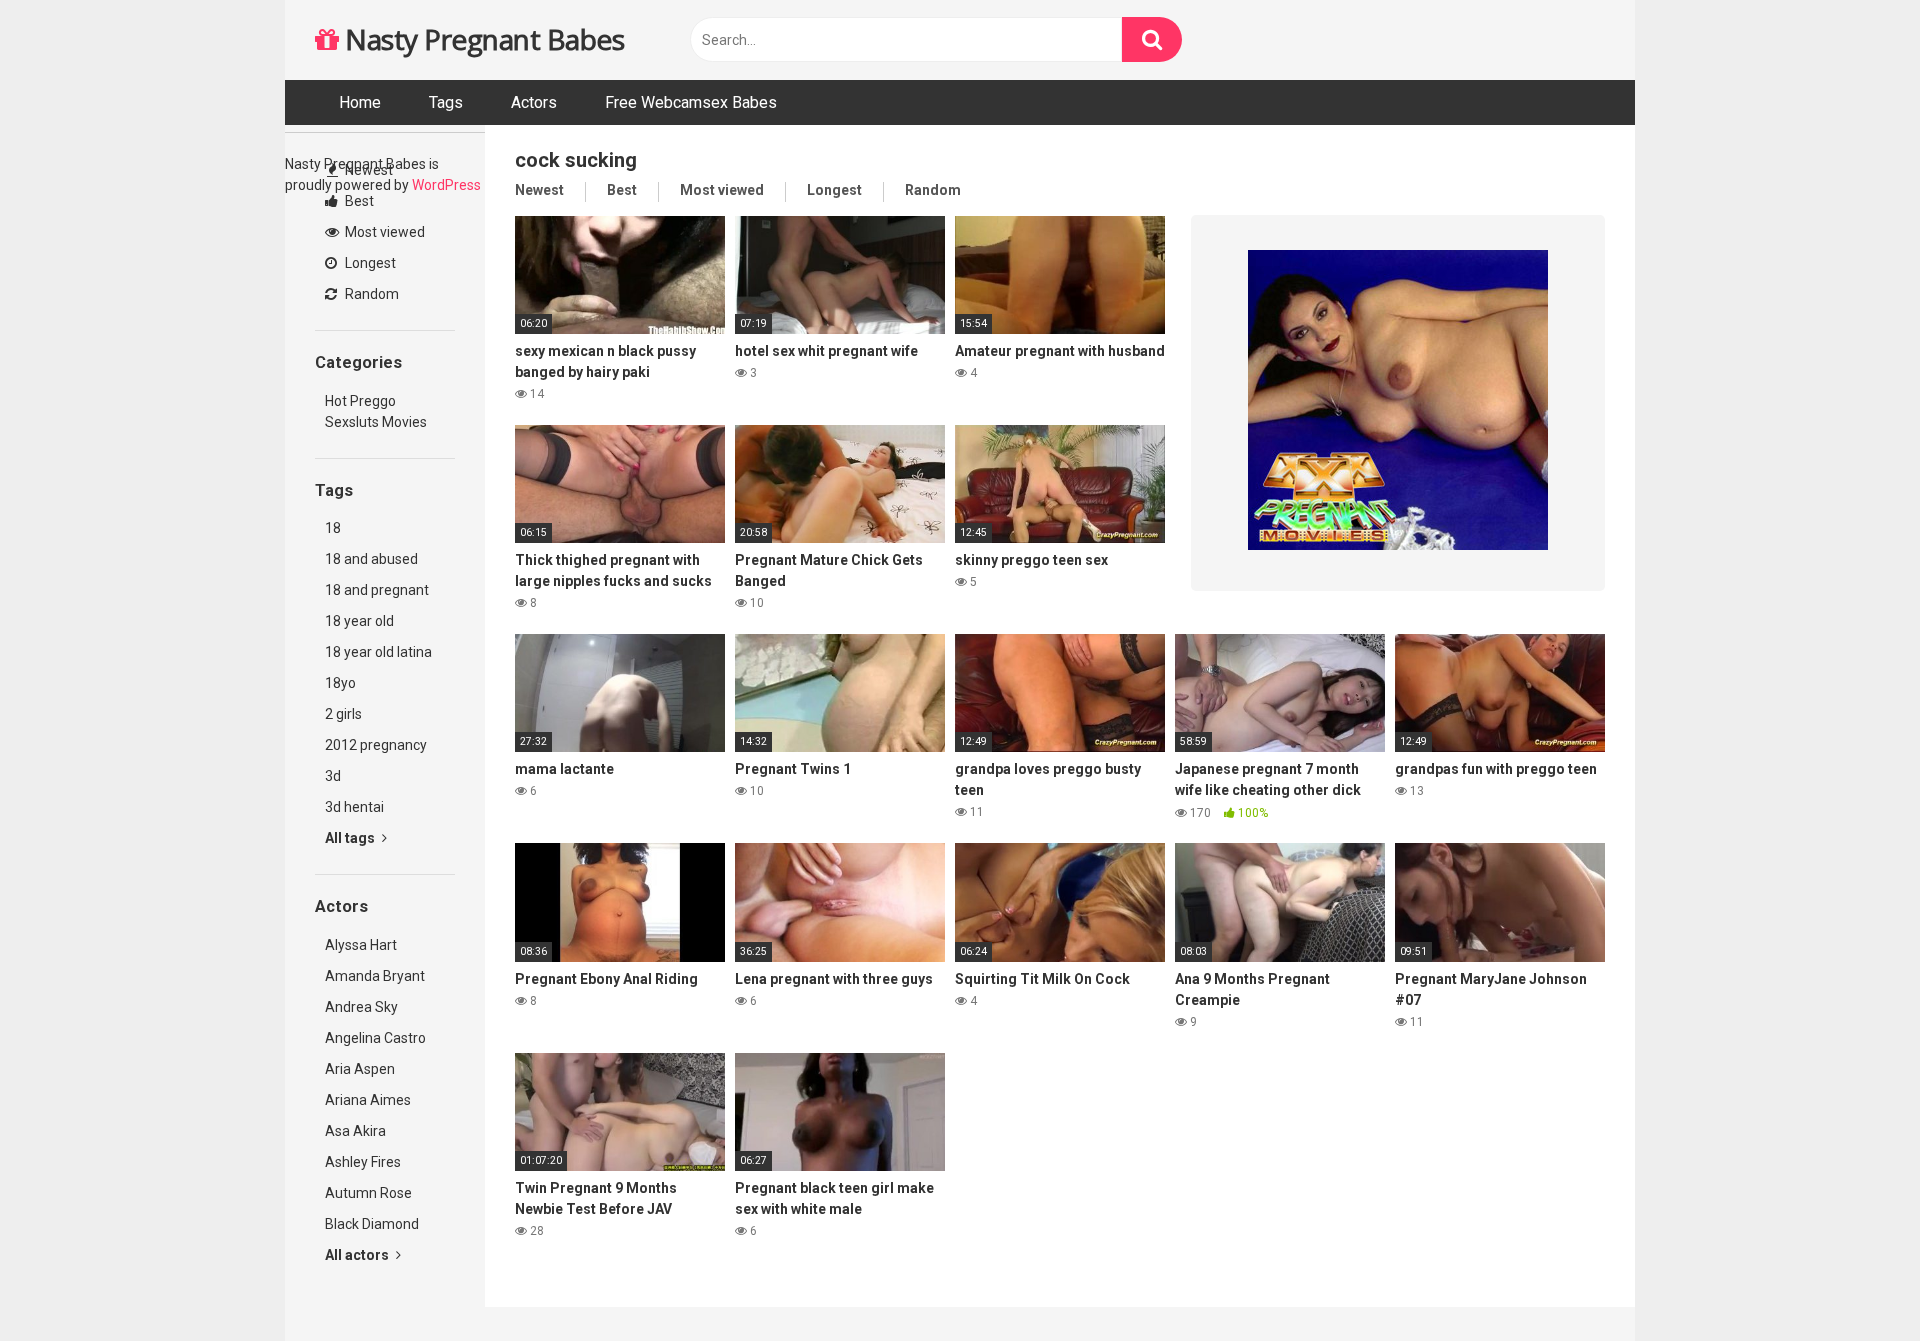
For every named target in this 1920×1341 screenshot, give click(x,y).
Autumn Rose (368, 1193)
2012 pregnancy (376, 745)
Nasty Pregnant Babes (481, 39)
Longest (369, 263)
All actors (358, 1255)
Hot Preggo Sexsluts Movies (376, 411)
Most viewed (383, 232)
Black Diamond (372, 1224)
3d (333, 776)
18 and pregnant (377, 590)
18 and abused (371, 559)
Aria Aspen (360, 1069)
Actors (534, 102)
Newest (367, 170)
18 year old (359, 621)
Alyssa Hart (361, 945)
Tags (446, 102)
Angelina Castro (375, 1038)
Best (358, 201)
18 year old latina (378, 652)
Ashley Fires (363, 1162)
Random (370, 294)
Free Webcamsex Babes (691, 102)
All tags (351, 838)
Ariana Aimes (368, 1100)
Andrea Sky (361, 1007)
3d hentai (354, 807)
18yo (340, 683)
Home (360, 102)
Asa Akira (355, 1131)
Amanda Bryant (375, 976)
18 (333, 528)
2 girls (343, 714)
